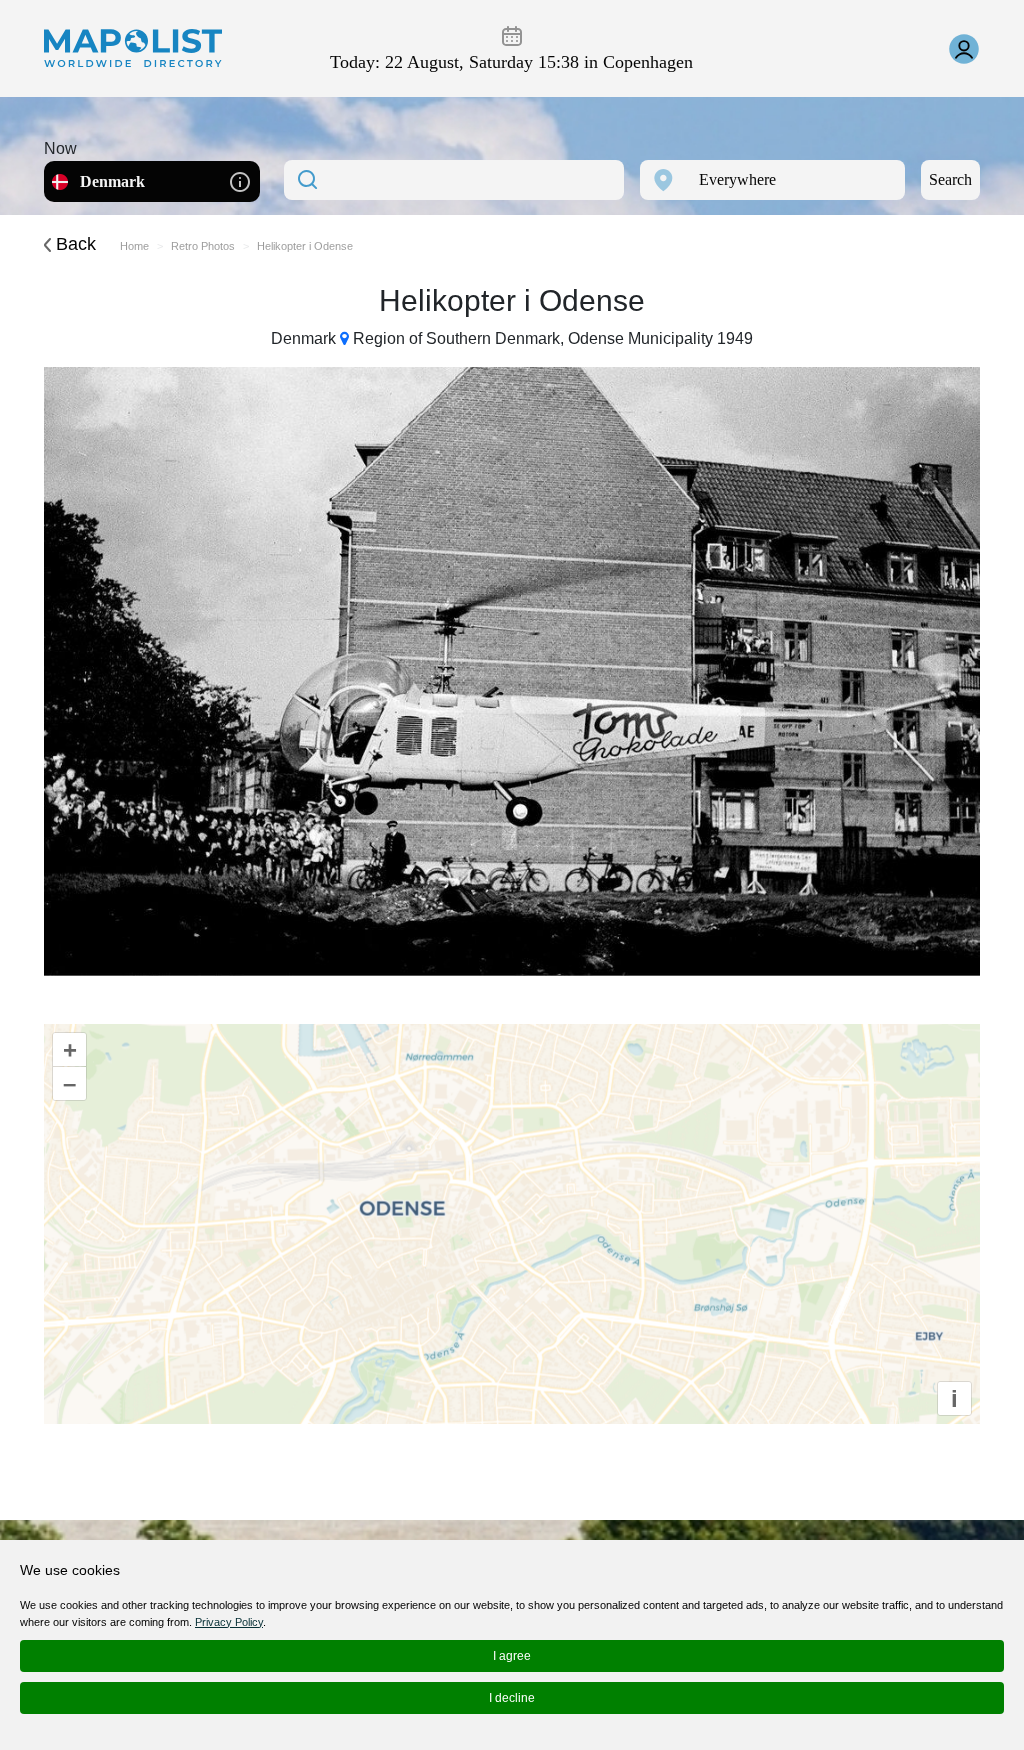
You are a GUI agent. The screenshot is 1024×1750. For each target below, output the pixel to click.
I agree (512, 1656)
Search (950, 179)
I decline (512, 1698)
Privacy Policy (229, 1622)
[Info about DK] (240, 180)
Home (134, 246)
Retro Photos (203, 246)
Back (73, 244)
